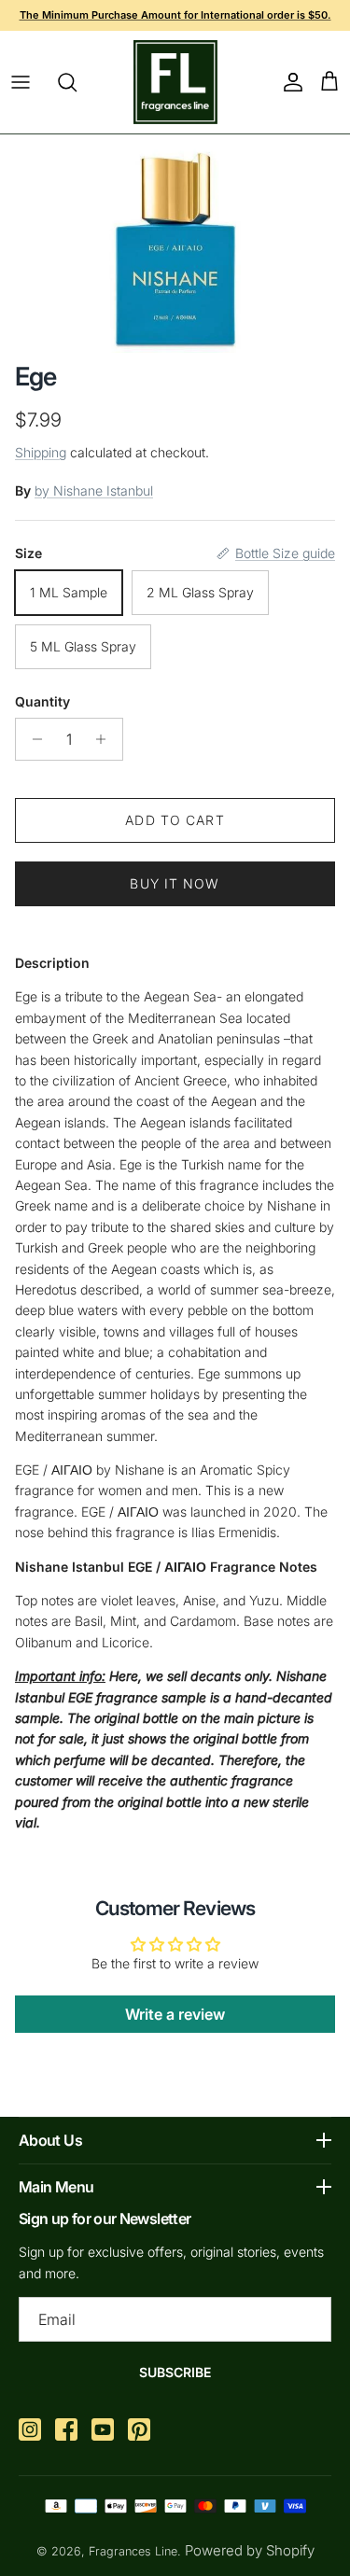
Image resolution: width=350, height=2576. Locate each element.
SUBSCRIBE (175, 2372)
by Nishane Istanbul (94, 490)
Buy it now (175, 883)
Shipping (41, 452)
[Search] (77, 82)
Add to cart (175, 820)
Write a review (175, 2014)
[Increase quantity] (106, 739)
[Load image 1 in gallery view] (175, 244)
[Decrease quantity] (32, 739)
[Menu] (21, 82)
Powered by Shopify (250, 2550)
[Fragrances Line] (175, 82)
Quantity (42, 701)
